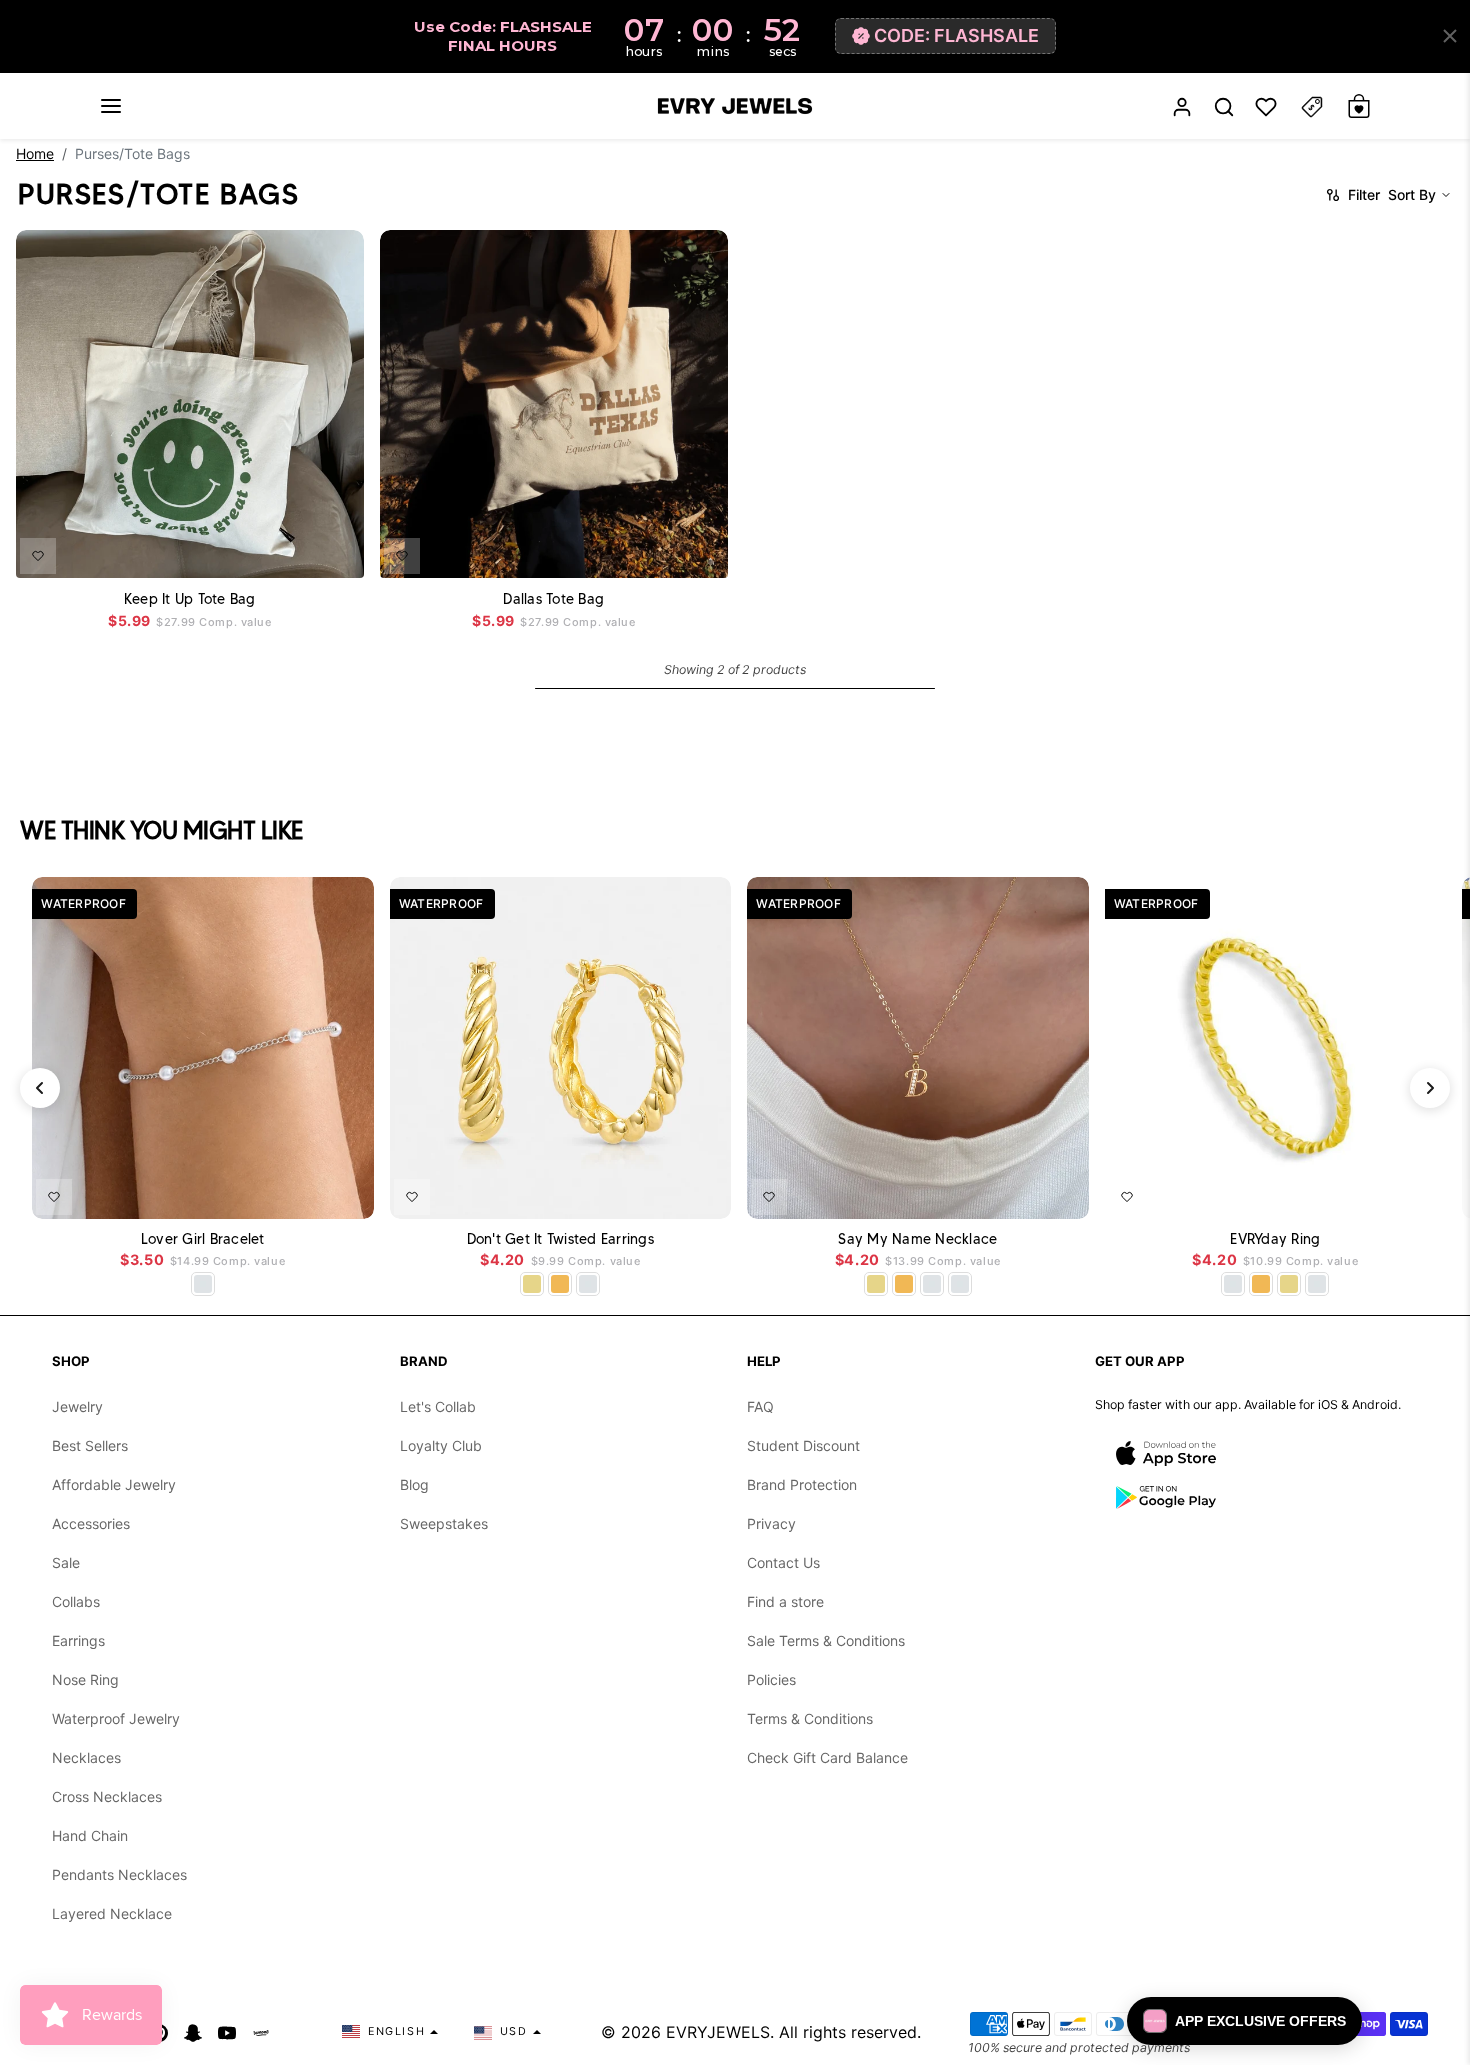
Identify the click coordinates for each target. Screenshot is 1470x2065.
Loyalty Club (441, 1445)
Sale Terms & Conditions (826, 1640)
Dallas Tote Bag (553, 598)
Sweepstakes (444, 1523)
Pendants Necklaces (119, 1874)
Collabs (76, 1601)
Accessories (91, 1523)
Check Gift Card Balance (827, 1757)
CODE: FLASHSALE (956, 35)
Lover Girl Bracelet (203, 1239)
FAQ (760, 1406)
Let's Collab (438, 1406)
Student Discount (803, 1445)
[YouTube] (227, 2032)
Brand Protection (802, 1484)
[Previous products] (40, 1088)
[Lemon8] (261, 2032)
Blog (414, 1484)
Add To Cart (301, 549)
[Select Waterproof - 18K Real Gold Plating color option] (560, 1284)
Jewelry (77, 1406)
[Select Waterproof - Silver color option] (588, 1284)
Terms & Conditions (810, 1718)
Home (35, 153)
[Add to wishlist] (38, 555)
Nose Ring (85, 1679)
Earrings (78, 1640)
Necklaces (86, 1757)
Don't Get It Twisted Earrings (560, 1239)
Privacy (771, 1523)
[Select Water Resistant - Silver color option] (203, 1284)
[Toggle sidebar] (1312, 106)
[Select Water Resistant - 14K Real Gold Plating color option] (532, 1284)
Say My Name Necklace (917, 1239)
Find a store (785, 1601)
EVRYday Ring (1275, 1239)
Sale (66, 1562)
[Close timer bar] (1450, 36)
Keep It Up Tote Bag (190, 598)
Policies (771, 1679)
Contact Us (783, 1562)
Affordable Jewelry (114, 1484)
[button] (111, 106)
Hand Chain (90, 1835)
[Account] (1182, 106)
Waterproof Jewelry (116, 1718)
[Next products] (1430, 1088)
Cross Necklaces (107, 1796)
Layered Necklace (112, 1913)
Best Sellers (90, 1445)
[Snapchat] (193, 2032)
